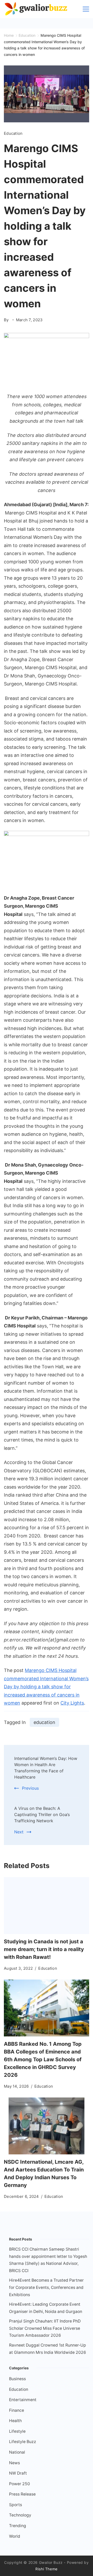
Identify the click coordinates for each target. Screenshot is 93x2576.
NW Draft (18, 2473)
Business (17, 2379)
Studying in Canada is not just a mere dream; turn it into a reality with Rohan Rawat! (44, 1949)
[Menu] (86, 9)
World (15, 2536)
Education (13, 133)
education (44, 1722)
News (14, 2463)
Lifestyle (17, 2431)
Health (15, 2421)
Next (19, 1832)
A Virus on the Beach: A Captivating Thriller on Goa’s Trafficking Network (42, 1815)
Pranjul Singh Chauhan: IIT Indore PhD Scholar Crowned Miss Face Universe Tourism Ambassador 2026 (45, 2328)
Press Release (22, 2494)
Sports (16, 2505)
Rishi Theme (47, 2569)
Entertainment (23, 2400)
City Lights (72, 1703)
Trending (18, 2526)
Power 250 (20, 2484)
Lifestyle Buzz (23, 2442)
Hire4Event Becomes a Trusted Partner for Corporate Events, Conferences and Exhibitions (46, 2287)
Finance (17, 2410)
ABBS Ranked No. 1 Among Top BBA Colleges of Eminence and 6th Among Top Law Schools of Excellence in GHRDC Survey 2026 (43, 2059)
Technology (20, 2515)
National (17, 2452)
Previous (30, 1788)
